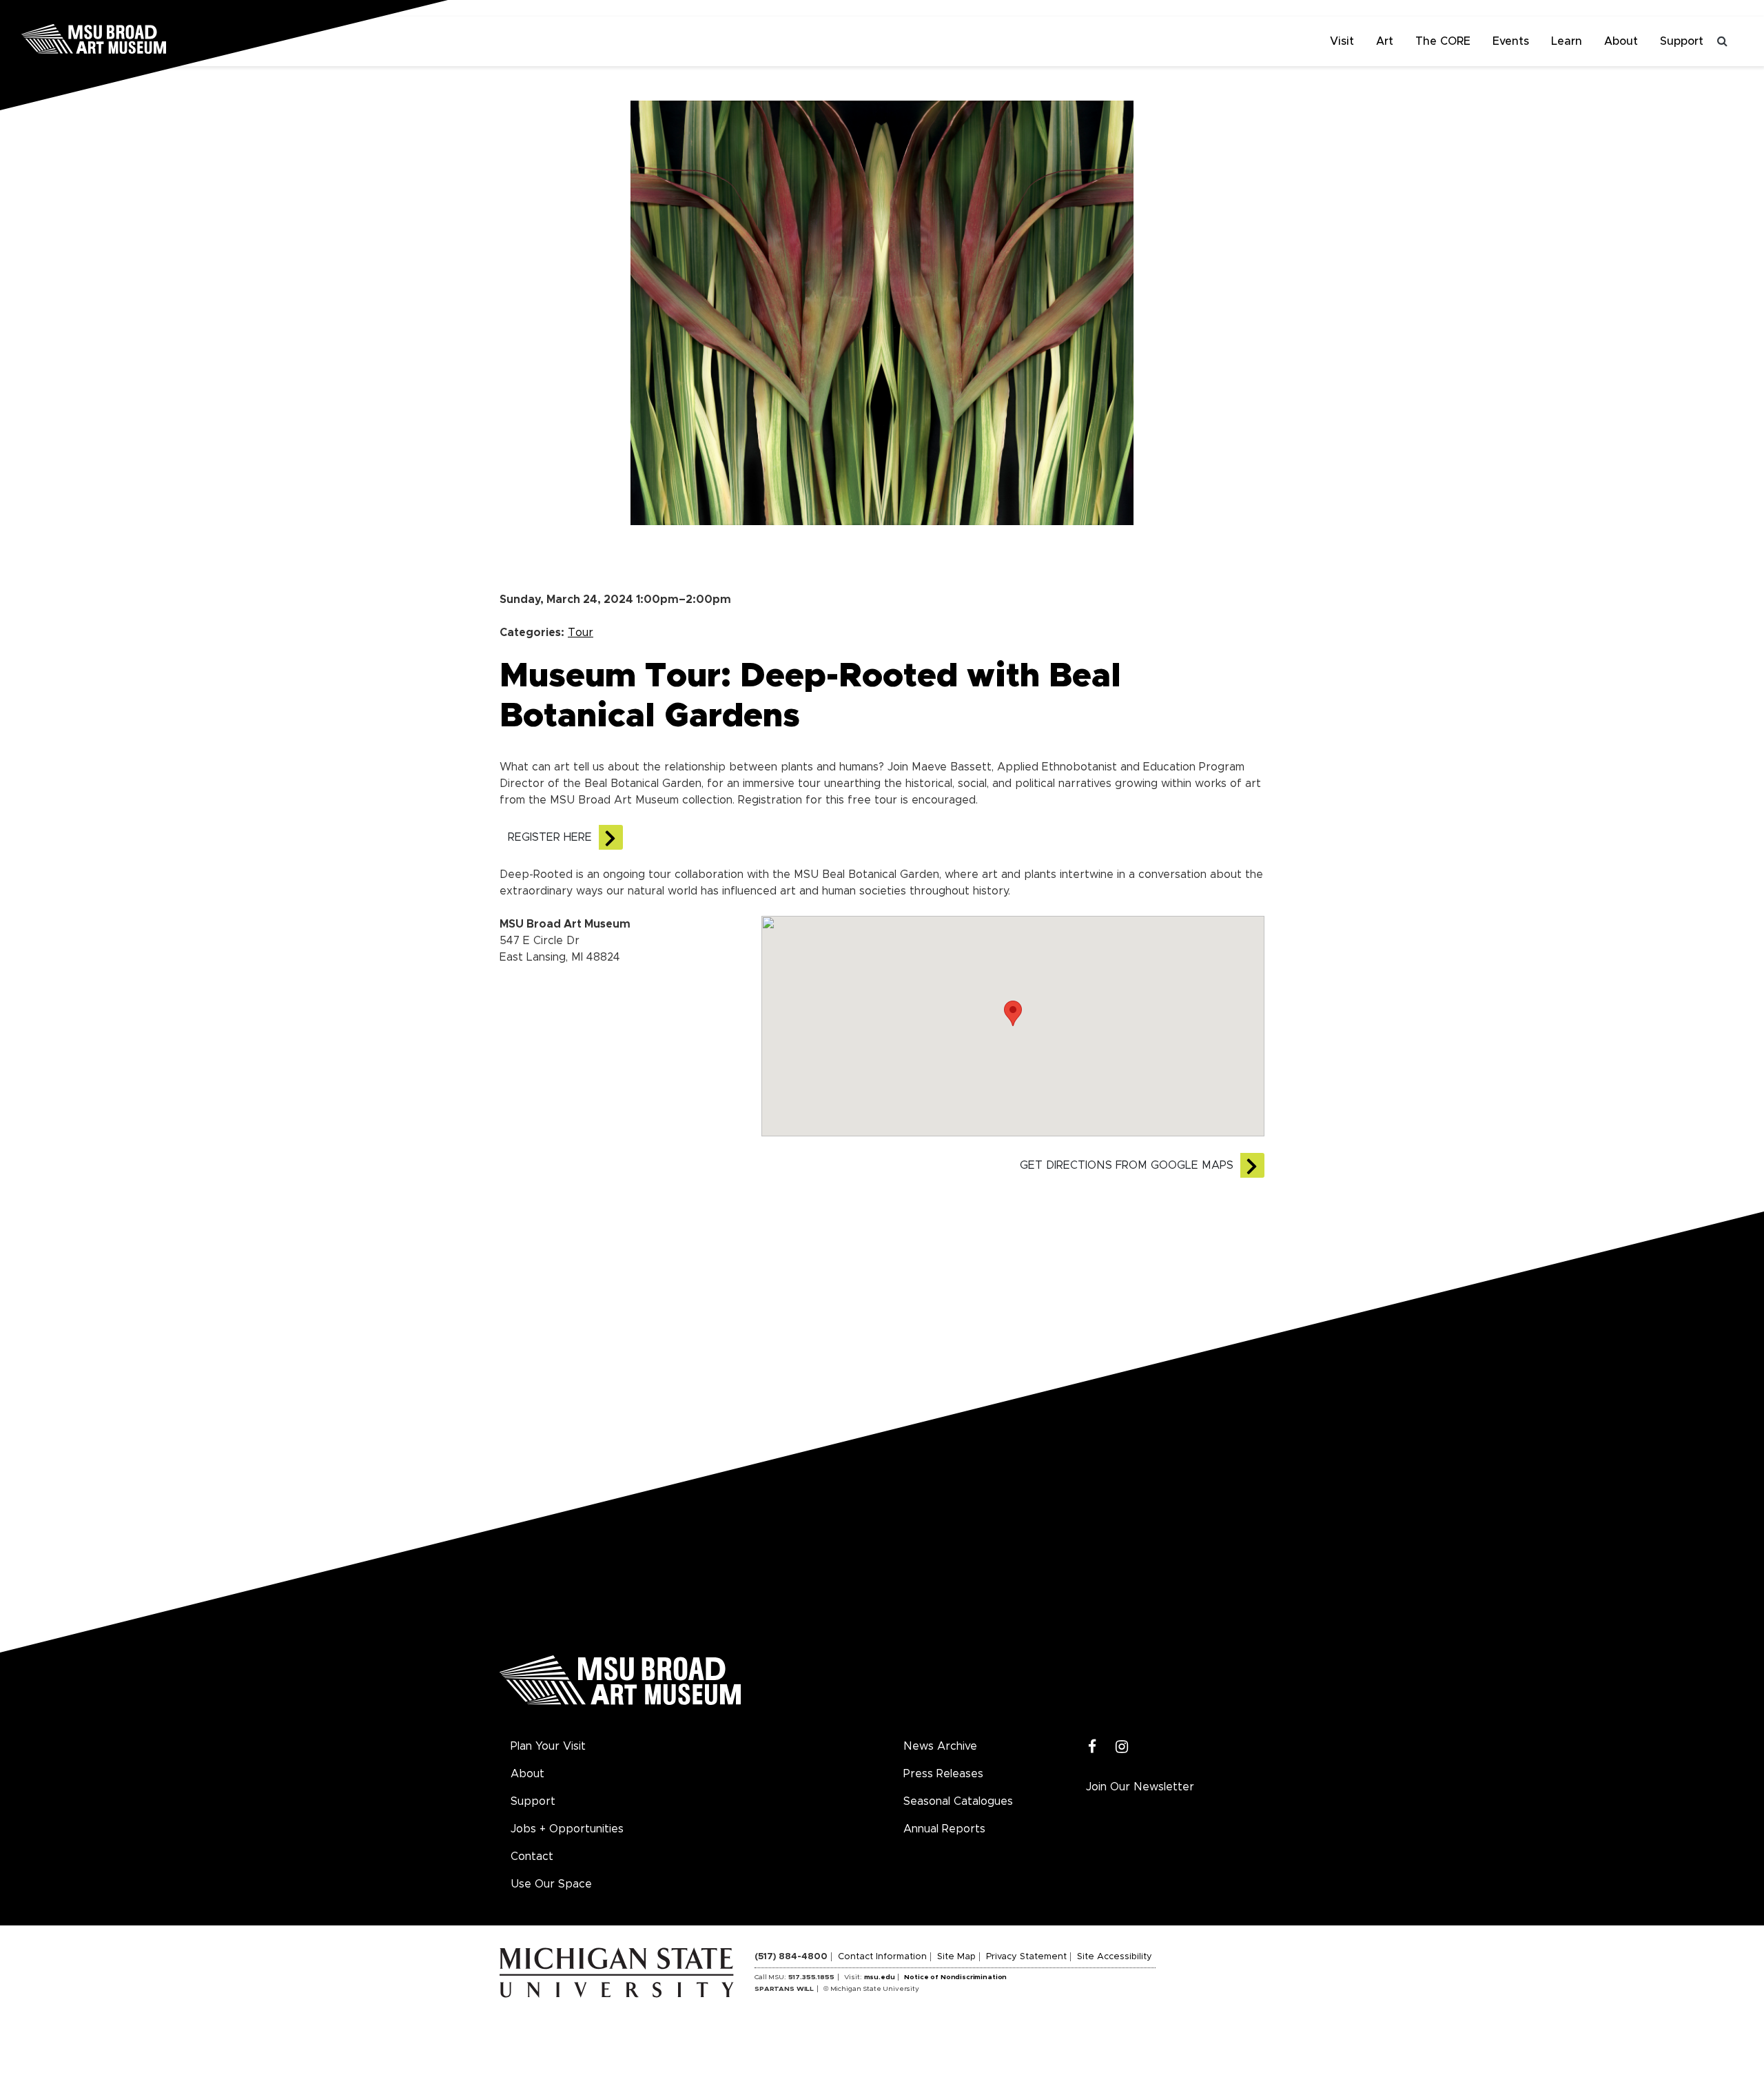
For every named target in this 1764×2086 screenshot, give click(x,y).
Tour (581, 633)
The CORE (1443, 41)
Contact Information (882, 1957)
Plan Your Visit (548, 1746)
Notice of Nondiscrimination (955, 1977)
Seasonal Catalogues (958, 1801)
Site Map (956, 1957)
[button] (1013, 1013)
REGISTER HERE (550, 837)
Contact (532, 1857)
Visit (1342, 41)
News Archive (940, 1746)
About (1621, 41)
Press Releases (943, 1774)
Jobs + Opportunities (567, 1829)
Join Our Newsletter (1140, 1787)
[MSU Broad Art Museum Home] (620, 1685)
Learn (1567, 41)
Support (1682, 41)
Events (1511, 41)
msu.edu (880, 1977)
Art (1385, 41)
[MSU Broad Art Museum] (138, 38)
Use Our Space (551, 1884)
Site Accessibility (1115, 1957)
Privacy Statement (1026, 1957)
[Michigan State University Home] (627, 1972)
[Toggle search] (1723, 41)
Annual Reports (944, 1829)
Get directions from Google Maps (1127, 1165)
